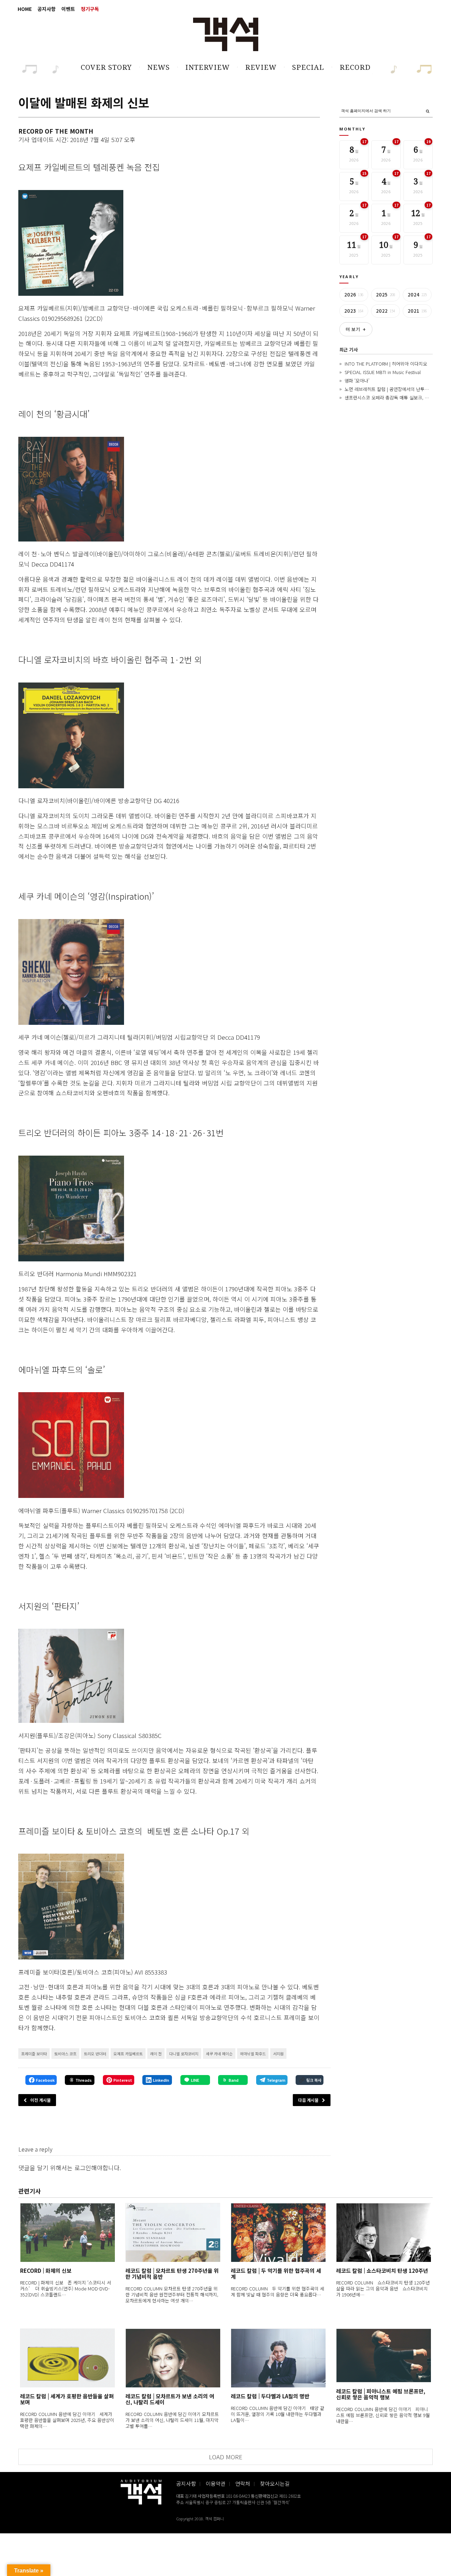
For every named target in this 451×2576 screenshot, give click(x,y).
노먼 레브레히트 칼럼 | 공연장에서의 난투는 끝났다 (394, 389)
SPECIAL (308, 67)
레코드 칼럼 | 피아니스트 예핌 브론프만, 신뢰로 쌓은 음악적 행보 (381, 2394)
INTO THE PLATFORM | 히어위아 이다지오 (386, 364)
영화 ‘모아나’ (357, 381)
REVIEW (261, 67)
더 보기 (356, 329)
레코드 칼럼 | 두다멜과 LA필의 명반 (270, 2396)
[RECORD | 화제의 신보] (67, 2232)
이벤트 (68, 9)
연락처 (243, 2483)
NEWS (159, 67)
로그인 (83, 2168)
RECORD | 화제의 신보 (46, 2271)
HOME (25, 9)
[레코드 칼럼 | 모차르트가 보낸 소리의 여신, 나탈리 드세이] (173, 2358)
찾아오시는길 (275, 2483)
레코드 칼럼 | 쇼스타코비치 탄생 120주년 (382, 2271)
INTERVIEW (208, 67)
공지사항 (47, 9)
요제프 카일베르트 (128, 2054)
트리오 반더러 (95, 2054)
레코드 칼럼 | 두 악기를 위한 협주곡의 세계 (276, 2274)
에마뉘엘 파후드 (253, 2054)
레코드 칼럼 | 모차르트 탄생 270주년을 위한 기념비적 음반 (172, 2274)
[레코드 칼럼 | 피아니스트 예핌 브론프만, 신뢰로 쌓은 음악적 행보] (384, 2355)
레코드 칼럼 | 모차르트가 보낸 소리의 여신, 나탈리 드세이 (170, 2399)
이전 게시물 (41, 2100)
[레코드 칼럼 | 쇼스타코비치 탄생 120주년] (384, 2232)
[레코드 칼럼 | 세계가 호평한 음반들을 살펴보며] (67, 2358)
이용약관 (216, 2483)
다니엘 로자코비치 (184, 2054)
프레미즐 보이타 (34, 2054)
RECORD (355, 67)
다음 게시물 (308, 2100)
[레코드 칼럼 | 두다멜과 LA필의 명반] (278, 2358)
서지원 (278, 2054)
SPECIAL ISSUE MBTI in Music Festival (383, 372)
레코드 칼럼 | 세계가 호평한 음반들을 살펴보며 (67, 2399)
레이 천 (156, 2054)
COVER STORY (106, 67)
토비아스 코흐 (65, 2054)
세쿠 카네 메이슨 (219, 2054)
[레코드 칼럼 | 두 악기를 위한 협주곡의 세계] (278, 2232)
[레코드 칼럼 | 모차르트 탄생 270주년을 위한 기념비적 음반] (173, 2232)
